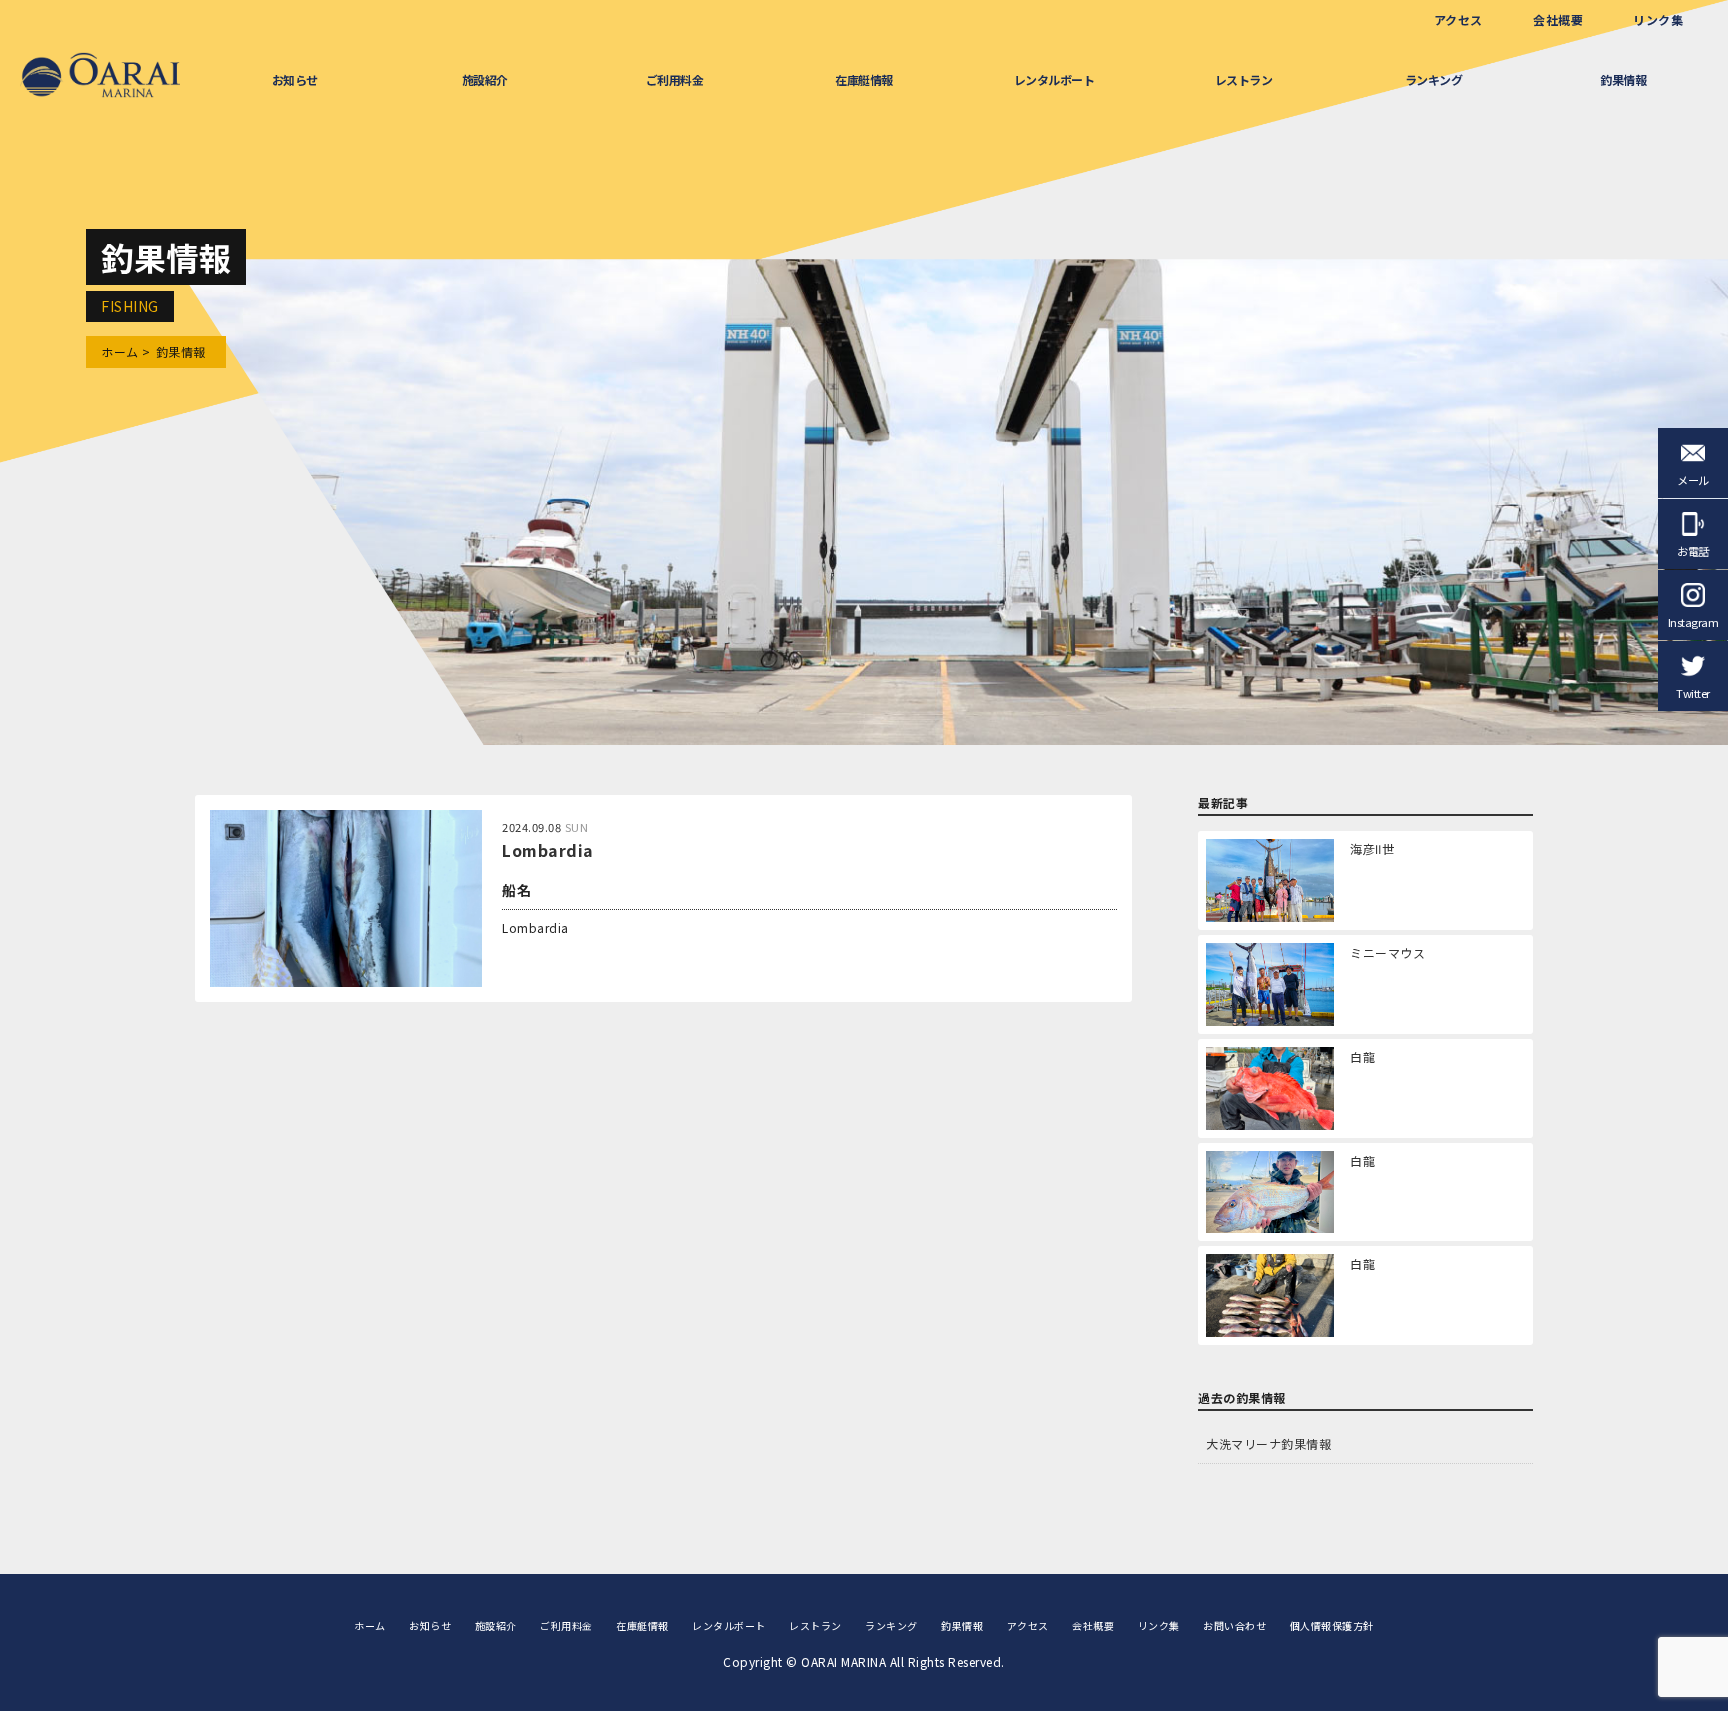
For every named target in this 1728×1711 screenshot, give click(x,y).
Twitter (1693, 693)
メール (1693, 480)
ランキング (1434, 79)
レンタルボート (1054, 79)
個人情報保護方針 (1332, 1625)
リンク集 (1658, 19)
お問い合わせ (1234, 1625)
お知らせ (295, 79)
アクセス (1458, 19)
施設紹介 (485, 79)
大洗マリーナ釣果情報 (1268, 1443)
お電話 (1693, 551)
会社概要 (1558, 19)
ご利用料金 (675, 79)
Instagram (1693, 622)
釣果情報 (1623, 79)
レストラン (1244, 79)
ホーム (120, 351)
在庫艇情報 (864, 79)
